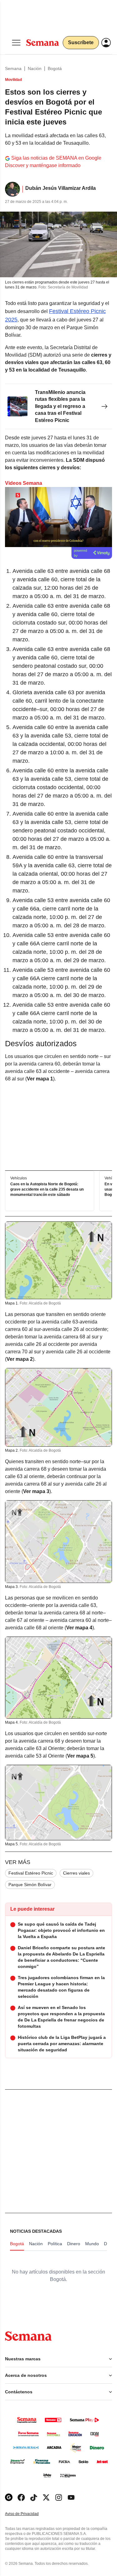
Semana (13, 68)
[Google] (9, 2497)
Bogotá (55, 68)
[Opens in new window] (21, 2497)
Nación (35, 68)
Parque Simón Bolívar (30, 1885)
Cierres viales (76, 1873)
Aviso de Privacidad (28, 2514)
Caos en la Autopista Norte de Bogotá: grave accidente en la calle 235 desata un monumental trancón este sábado (47, 1190)
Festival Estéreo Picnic (31, 1873)
